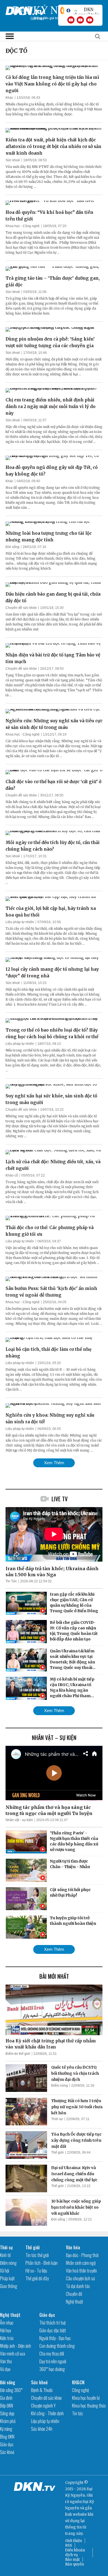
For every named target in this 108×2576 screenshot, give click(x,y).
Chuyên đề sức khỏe (21, 608)
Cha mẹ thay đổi (52, 2354)
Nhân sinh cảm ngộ (81, 2263)
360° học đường (52, 2369)
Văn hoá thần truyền (81, 2271)
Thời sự (57, 2119)
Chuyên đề (74, 2294)
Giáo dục (47, 2315)
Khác (9, 98)
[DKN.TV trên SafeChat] (62, 11)
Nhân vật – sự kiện (54, 1738)
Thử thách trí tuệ (52, 2323)
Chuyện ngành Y (43, 2406)
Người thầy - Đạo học (55, 2338)
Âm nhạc (7, 2323)
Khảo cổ (12, 1175)
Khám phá (8, 2421)
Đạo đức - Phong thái (82, 2255)
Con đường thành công (57, 2346)
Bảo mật (72, 2560)
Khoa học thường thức (89, 2406)
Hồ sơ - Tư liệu (36, 2271)
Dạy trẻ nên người (53, 2361)
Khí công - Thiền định (47, 2413)
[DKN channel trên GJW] (86, 11)
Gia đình (6, 2398)
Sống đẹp (7, 2413)
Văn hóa (73, 2247)
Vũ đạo (5, 2369)
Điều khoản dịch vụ (75, 2552)
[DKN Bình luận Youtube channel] (80, 20)
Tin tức (78, 2413)
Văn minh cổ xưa (13, 2354)
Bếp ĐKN (7, 2406)
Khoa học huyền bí (86, 2398)
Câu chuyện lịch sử (80, 2278)
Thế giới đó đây (37, 2278)
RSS (69, 2545)
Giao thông (9, 2286)
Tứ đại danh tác (78, 2286)
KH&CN (78, 2382)
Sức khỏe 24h (42, 2429)
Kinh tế (5, 2255)
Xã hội (5, 2271)
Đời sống (12, 547)
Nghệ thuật (74, 2302)
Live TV (60, 1499)
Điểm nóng (60, 2086)
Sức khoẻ (13, 160)
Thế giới (57, 2152)
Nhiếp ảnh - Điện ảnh (16, 2346)
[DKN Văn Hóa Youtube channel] (90, 20)
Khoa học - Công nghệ (23, 226)
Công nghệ (80, 2390)
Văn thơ (6, 2361)
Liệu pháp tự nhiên (20, 922)
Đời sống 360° (11, 2390)
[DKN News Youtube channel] (71, 20)
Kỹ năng (6, 2429)
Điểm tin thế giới (18, 2054)
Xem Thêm (54, 1463)
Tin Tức (11, 1581)
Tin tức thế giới (37, 2255)
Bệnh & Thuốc (42, 2390)
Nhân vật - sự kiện (19, 1820)
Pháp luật (7, 2278)
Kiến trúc (7, 2338)
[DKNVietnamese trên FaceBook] (68, 11)
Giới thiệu (74, 2541)
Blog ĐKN (7, 2437)
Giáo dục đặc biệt (53, 2330)
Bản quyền (74, 2564)
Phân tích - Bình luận (42, 2263)
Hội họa (6, 2330)
